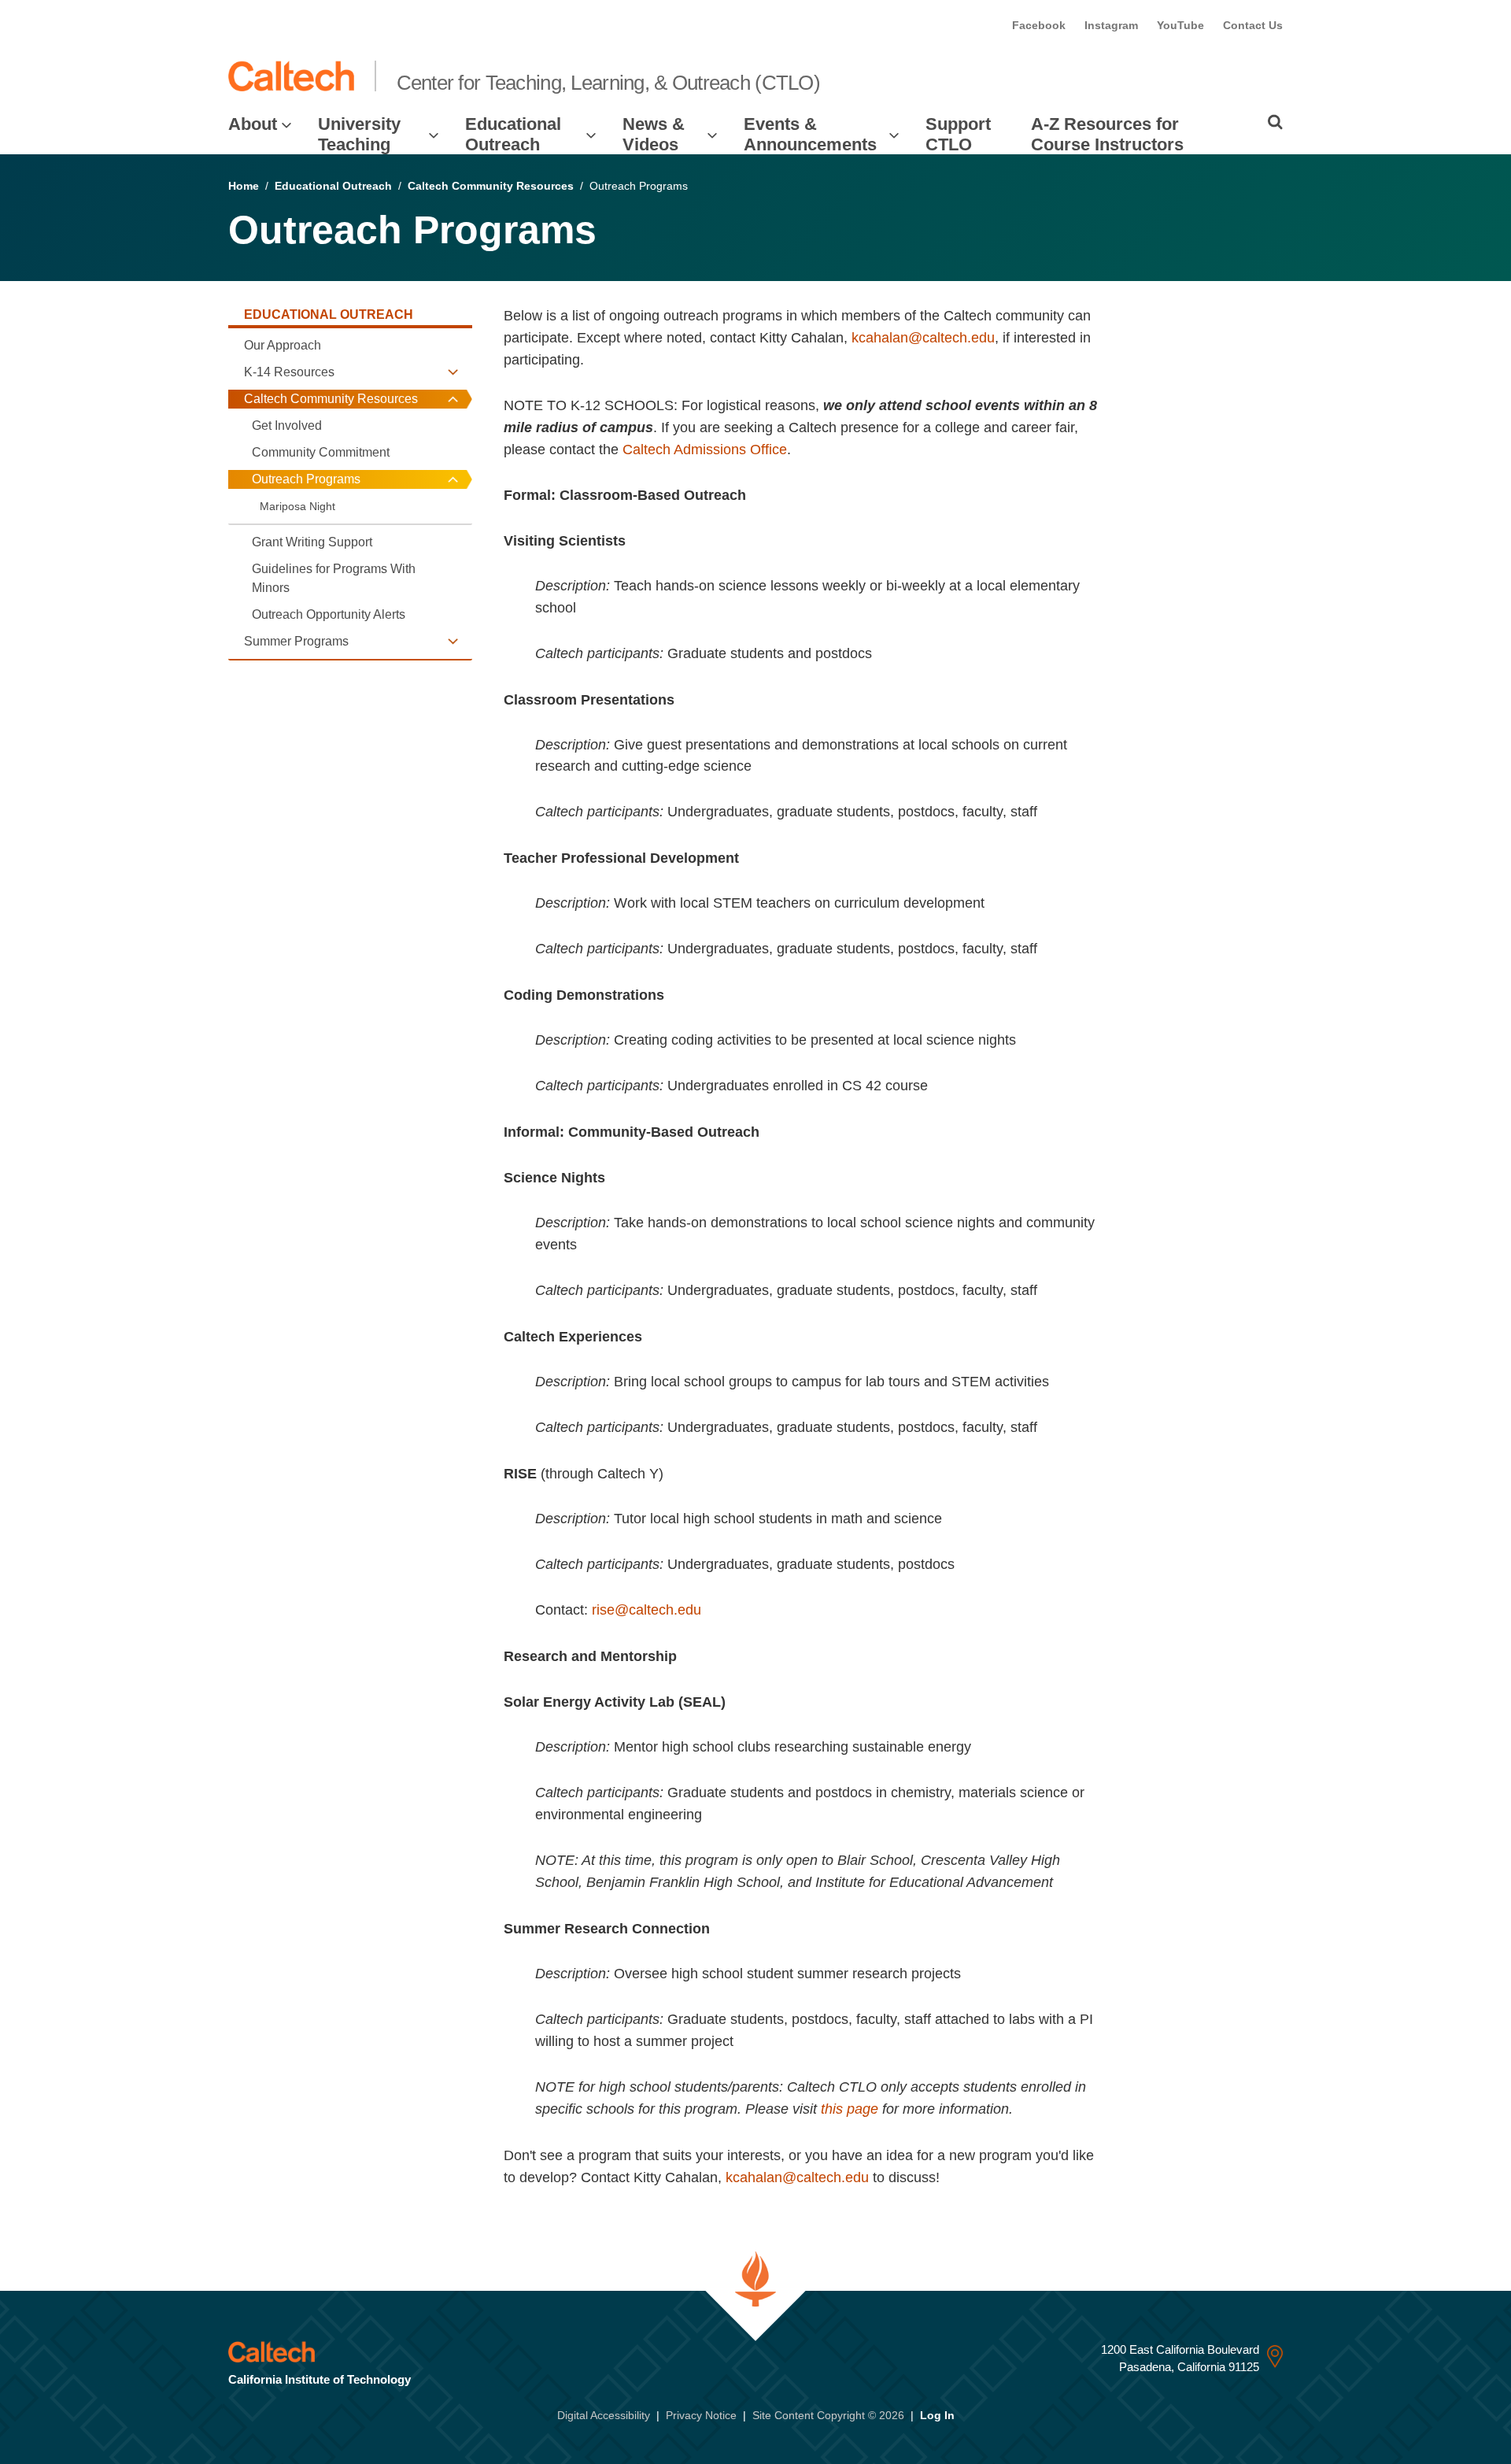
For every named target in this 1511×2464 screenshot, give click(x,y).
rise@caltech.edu (647, 1610)
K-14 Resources (289, 372)
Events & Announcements (810, 134)
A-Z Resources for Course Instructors (1107, 134)
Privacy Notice (701, 2415)
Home (244, 186)
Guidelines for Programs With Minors (334, 578)
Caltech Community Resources (491, 186)
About (253, 124)
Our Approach (283, 345)
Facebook (1039, 25)
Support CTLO (958, 134)
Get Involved (287, 425)
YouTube (1180, 25)
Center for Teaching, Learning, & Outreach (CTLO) (608, 83)
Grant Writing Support (312, 542)
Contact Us (1253, 25)
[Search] (1275, 122)
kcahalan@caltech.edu (923, 338)
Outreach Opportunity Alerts (329, 614)
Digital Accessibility (604, 2415)
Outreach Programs (306, 479)
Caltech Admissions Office (705, 450)
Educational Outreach (513, 134)
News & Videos (654, 134)
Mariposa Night (297, 506)
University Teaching (359, 134)
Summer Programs (296, 641)
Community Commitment (321, 452)
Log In (937, 2415)
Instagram (1111, 25)
